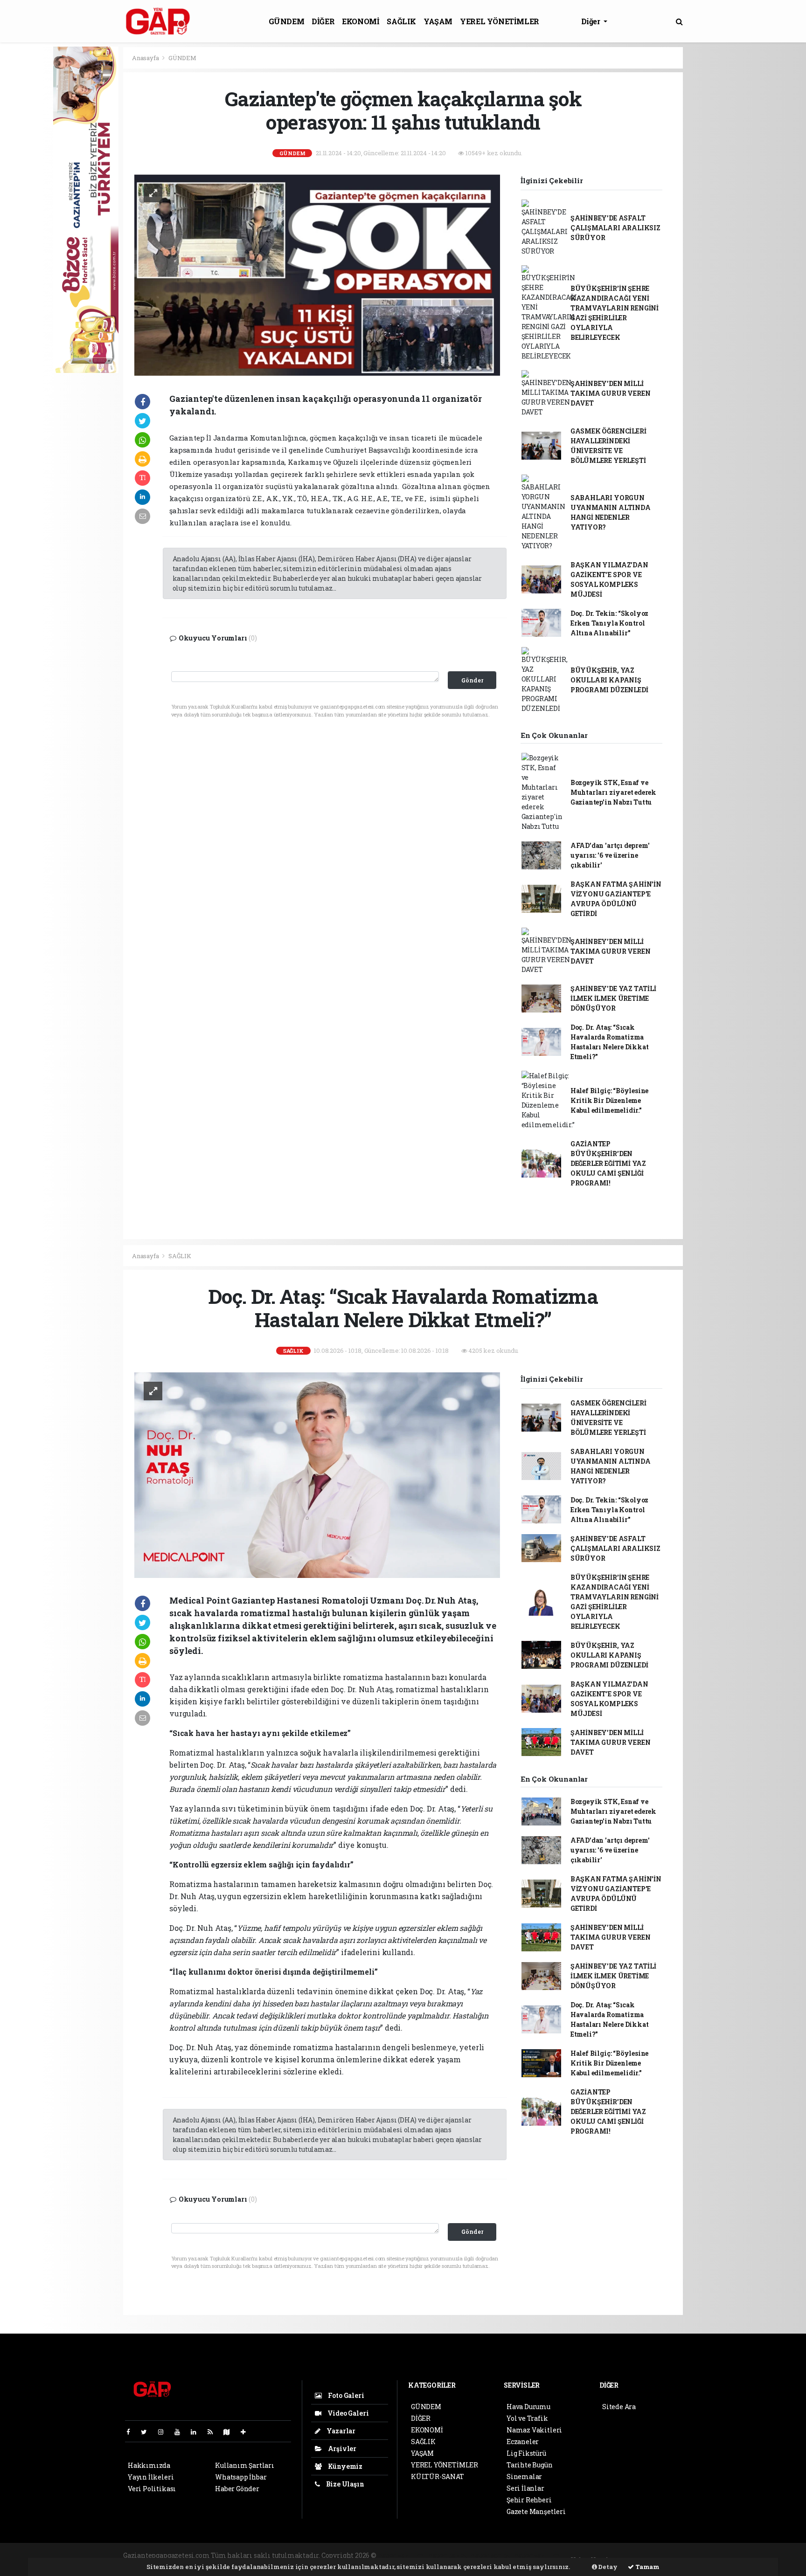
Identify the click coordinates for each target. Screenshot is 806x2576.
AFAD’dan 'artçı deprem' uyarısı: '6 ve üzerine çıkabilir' (610, 855)
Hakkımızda (149, 2465)
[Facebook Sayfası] (132, 2432)
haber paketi (449, 2555)
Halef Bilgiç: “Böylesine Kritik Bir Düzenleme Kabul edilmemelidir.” (609, 1100)
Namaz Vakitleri (534, 2430)
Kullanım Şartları (245, 2465)
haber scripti (492, 2555)
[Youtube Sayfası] (181, 2432)
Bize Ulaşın (344, 2484)
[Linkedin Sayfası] (197, 2432)
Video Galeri (347, 2413)
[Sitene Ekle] (247, 2432)
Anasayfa (146, 58)
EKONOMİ (361, 21)
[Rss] (214, 2432)
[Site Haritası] (230, 2432)
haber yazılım (537, 2555)
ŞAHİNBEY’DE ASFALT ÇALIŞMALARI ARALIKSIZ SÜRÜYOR (615, 228)
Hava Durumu (528, 2407)
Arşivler (341, 2449)
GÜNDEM (287, 21)
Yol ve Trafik (527, 2418)
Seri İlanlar (525, 2488)
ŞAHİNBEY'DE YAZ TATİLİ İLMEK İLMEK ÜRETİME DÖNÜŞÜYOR (613, 998)
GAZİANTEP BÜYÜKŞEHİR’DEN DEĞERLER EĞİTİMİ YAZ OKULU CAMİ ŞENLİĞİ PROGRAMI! (608, 1163)
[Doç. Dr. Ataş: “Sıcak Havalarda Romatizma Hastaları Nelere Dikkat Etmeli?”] (317, 1474)
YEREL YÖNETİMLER (500, 21)
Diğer (592, 21)
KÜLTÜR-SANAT (438, 2476)
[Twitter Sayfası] (148, 2432)
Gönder (472, 680)
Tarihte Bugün (530, 2465)
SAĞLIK (401, 21)
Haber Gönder (237, 2489)
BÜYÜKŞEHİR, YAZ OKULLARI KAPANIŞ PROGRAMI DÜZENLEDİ (609, 680)
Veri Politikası (152, 2489)
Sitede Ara (619, 2407)
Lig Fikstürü (526, 2453)
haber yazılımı (402, 2555)
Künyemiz (344, 2466)
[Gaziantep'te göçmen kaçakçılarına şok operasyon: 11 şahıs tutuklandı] (317, 274)
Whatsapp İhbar (241, 2477)
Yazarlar (340, 2431)
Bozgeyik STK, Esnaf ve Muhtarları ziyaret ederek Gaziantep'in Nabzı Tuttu (613, 792)
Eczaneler (523, 2442)
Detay (607, 2567)
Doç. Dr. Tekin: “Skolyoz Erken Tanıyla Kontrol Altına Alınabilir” (609, 623)
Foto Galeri (345, 2395)
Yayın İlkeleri (151, 2477)
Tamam (647, 2567)
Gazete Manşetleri (536, 2511)
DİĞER (323, 21)
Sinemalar (524, 2476)
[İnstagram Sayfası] (165, 2432)
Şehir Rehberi (529, 2500)
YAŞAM (438, 21)
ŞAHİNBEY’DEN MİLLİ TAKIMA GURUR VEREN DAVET (611, 393)
